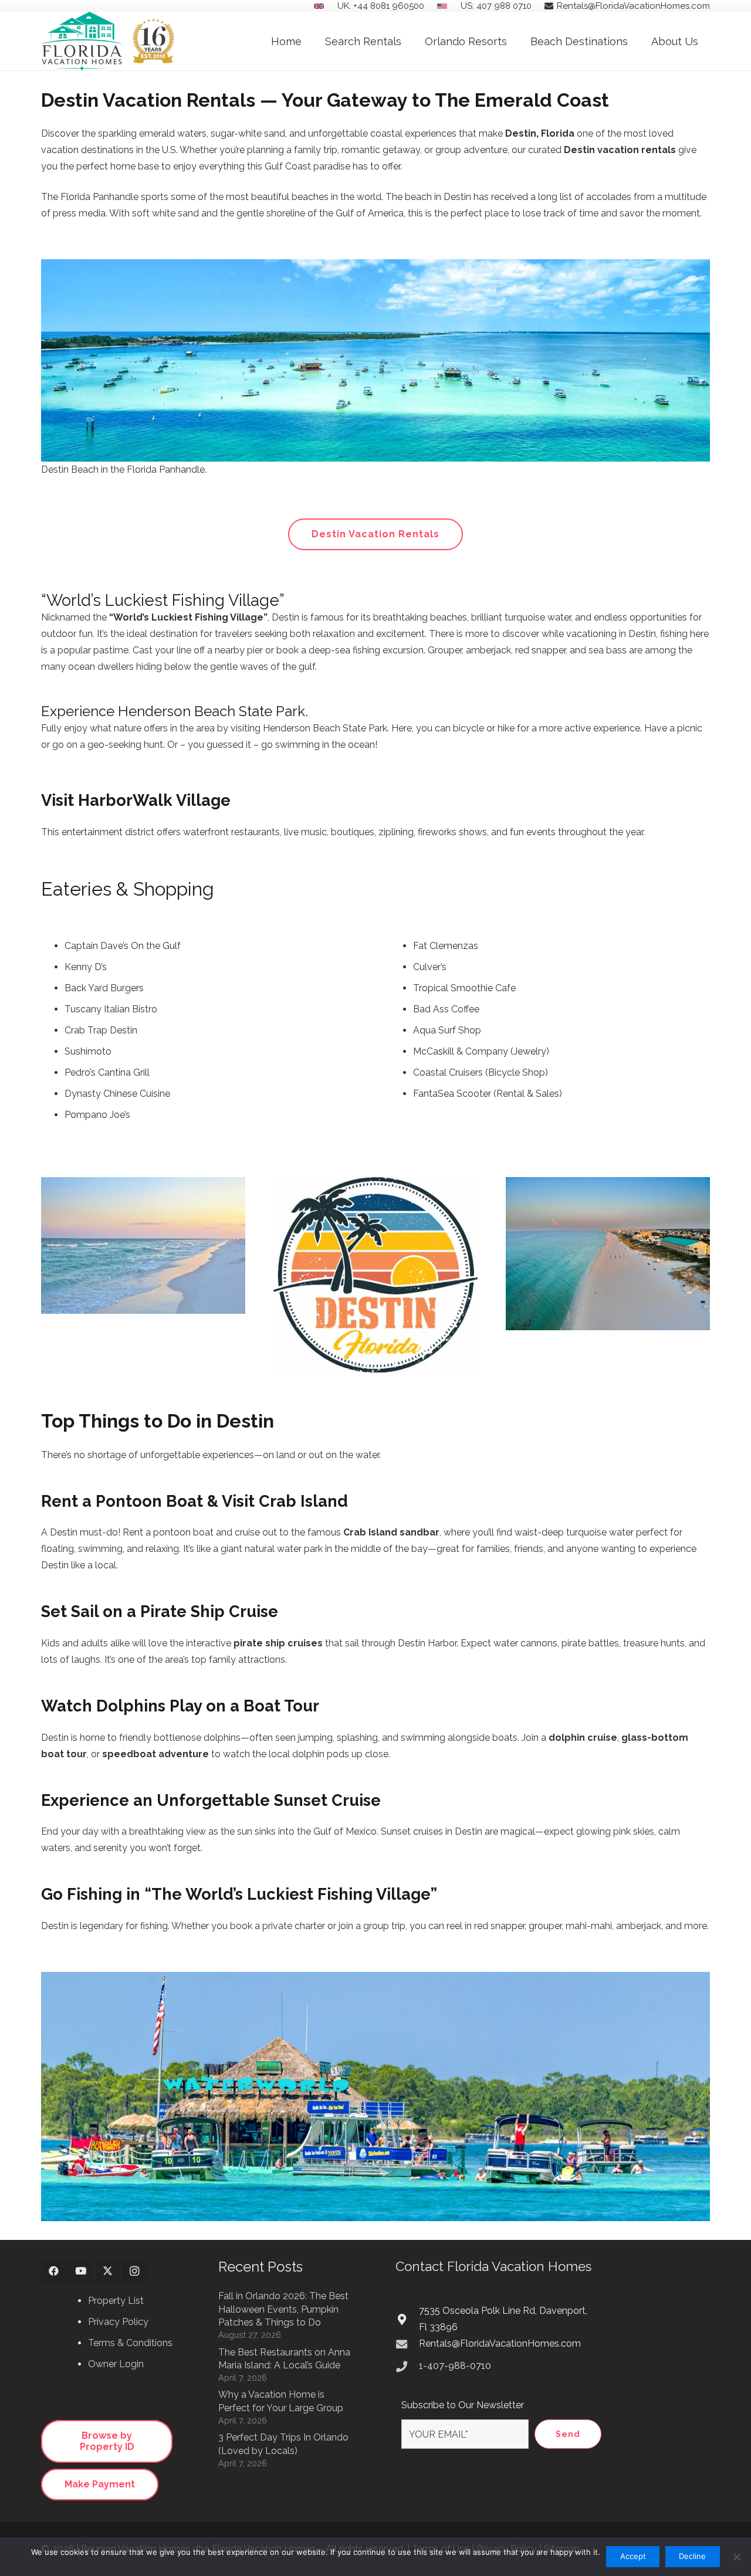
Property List (116, 2301)
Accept (633, 2556)
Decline (692, 2556)
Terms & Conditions (130, 2343)
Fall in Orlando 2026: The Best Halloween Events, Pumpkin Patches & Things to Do (283, 2309)
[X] (108, 2271)
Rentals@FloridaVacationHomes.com (500, 2343)
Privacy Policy (118, 2322)
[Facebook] (54, 2271)
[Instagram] (135, 2271)
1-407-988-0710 (455, 2366)
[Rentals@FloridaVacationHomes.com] (407, 2344)
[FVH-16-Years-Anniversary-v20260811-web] (108, 41)
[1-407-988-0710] (407, 2366)
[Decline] (736, 2557)
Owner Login (116, 2364)
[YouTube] (81, 2271)
